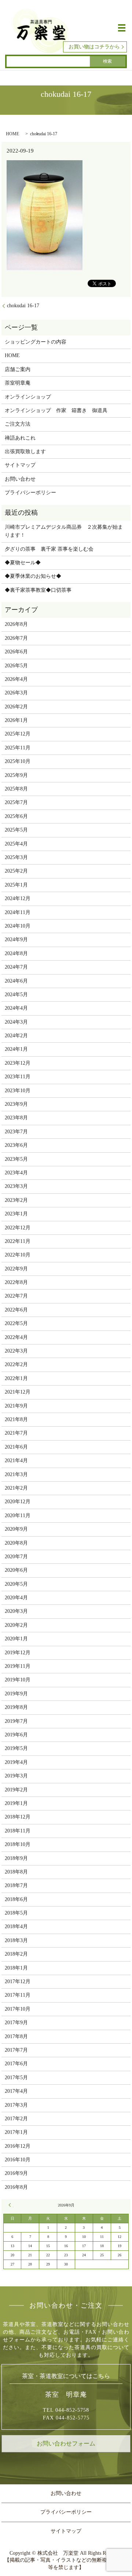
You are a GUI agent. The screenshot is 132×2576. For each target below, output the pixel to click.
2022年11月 (18, 1241)
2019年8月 (16, 1707)
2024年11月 (18, 912)
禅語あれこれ (20, 438)
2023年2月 (16, 1200)
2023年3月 (16, 1186)
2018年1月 (16, 1968)
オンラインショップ (28, 397)
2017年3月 (16, 2105)
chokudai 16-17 (23, 306)
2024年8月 (16, 953)
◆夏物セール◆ (23, 563)
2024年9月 (16, 940)
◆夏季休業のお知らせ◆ (33, 576)
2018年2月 (16, 1954)
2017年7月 (16, 2050)
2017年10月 (18, 2009)
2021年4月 (16, 1461)
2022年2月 (16, 1364)
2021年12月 (18, 1392)
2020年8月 (16, 1543)
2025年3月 (16, 857)
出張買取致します (25, 452)
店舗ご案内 (18, 369)
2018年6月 (16, 1899)
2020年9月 (16, 1529)
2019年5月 (16, 1748)
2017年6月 (16, 2064)
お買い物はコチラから (94, 47)
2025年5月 (16, 830)
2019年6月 (16, 1735)
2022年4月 (16, 1337)
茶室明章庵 (18, 383)
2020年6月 (16, 1570)
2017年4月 (16, 2091)
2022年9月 (16, 1269)
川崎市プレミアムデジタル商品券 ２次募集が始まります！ (64, 531)
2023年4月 (16, 1173)
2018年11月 (18, 1831)
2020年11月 (18, 1515)
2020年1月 (16, 1639)
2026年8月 (16, 624)
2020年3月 (16, 1611)
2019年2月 (16, 1790)
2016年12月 (18, 2146)
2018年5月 (16, 1913)
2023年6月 (16, 1145)
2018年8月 (16, 1872)
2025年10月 (18, 761)
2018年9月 (16, 1858)
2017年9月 (16, 2023)
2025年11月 (18, 748)
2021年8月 (16, 1419)
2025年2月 (16, 871)
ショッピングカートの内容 (36, 342)
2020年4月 (16, 1598)
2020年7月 (16, 1557)
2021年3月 (16, 1474)
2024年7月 (16, 967)
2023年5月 (16, 1159)
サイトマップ (20, 465)
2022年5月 (16, 1323)
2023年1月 (16, 1214)
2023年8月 (16, 1118)
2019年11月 (18, 1666)
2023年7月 (16, 1132)
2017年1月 (16, 2132)
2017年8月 (16, 2036)
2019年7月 (16, 1721)
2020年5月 (16, 1584)
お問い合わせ (20, 479)
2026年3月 (16, 693)
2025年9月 (16, 775)
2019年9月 (16, 1694)
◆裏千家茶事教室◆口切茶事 (38, 590)
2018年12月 (18, 1817)
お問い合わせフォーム (66, 2443)
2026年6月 (16, 652)
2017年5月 (16, 2078)
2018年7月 (16, 1885)
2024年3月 (16, 1022)
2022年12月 (18, 1228)
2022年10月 (18, 1255)
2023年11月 (18, 1077)
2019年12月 (18, 1653)
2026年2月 (16, 707)
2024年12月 (18, 898)
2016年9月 (16, 2173)
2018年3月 (16, 1940)
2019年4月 (16, 1762)
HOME (12, 134)
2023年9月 (16, 1104)
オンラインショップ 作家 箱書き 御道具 (56, 410)
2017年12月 (18, 1981)
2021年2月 (16, 1488)
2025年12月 (18, 734)
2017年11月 (18, 1995)
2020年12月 (18, 1502)
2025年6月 (16, 816)
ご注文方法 (18, 424)
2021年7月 (16, 1433)
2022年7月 (16, 1296)
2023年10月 (18, 1091)
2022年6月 (16, 1310)
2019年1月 (16, 1803)
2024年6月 (16, 981)
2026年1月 (16, 720)
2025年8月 (16, 789)
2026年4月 (16, 679)
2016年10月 (18, 2160)
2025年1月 (16, 885)
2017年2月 (16, 2119)
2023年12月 (18, 1063)
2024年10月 (18, 926)
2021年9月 (16, 1406)
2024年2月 (16, 1036)
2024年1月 (16, 1049)
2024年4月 (16, 1008)
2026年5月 (16, 666)
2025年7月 (16, 802)
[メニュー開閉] (122, 28)
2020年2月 (16, 1625)
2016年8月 (16, 2187)
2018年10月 (18, 1844)
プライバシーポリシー (30, 493)
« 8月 (11, 2205)
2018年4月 (16, 1927)
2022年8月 (16, 1282)
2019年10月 (18, 1680)
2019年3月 (16, 1776)
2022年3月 (16, 1351)
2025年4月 (16, 844)
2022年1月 (16, 1378)
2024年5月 (16, 995)
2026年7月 (16, 638)
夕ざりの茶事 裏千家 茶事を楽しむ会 (49, 549)
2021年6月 (16, 1447)
